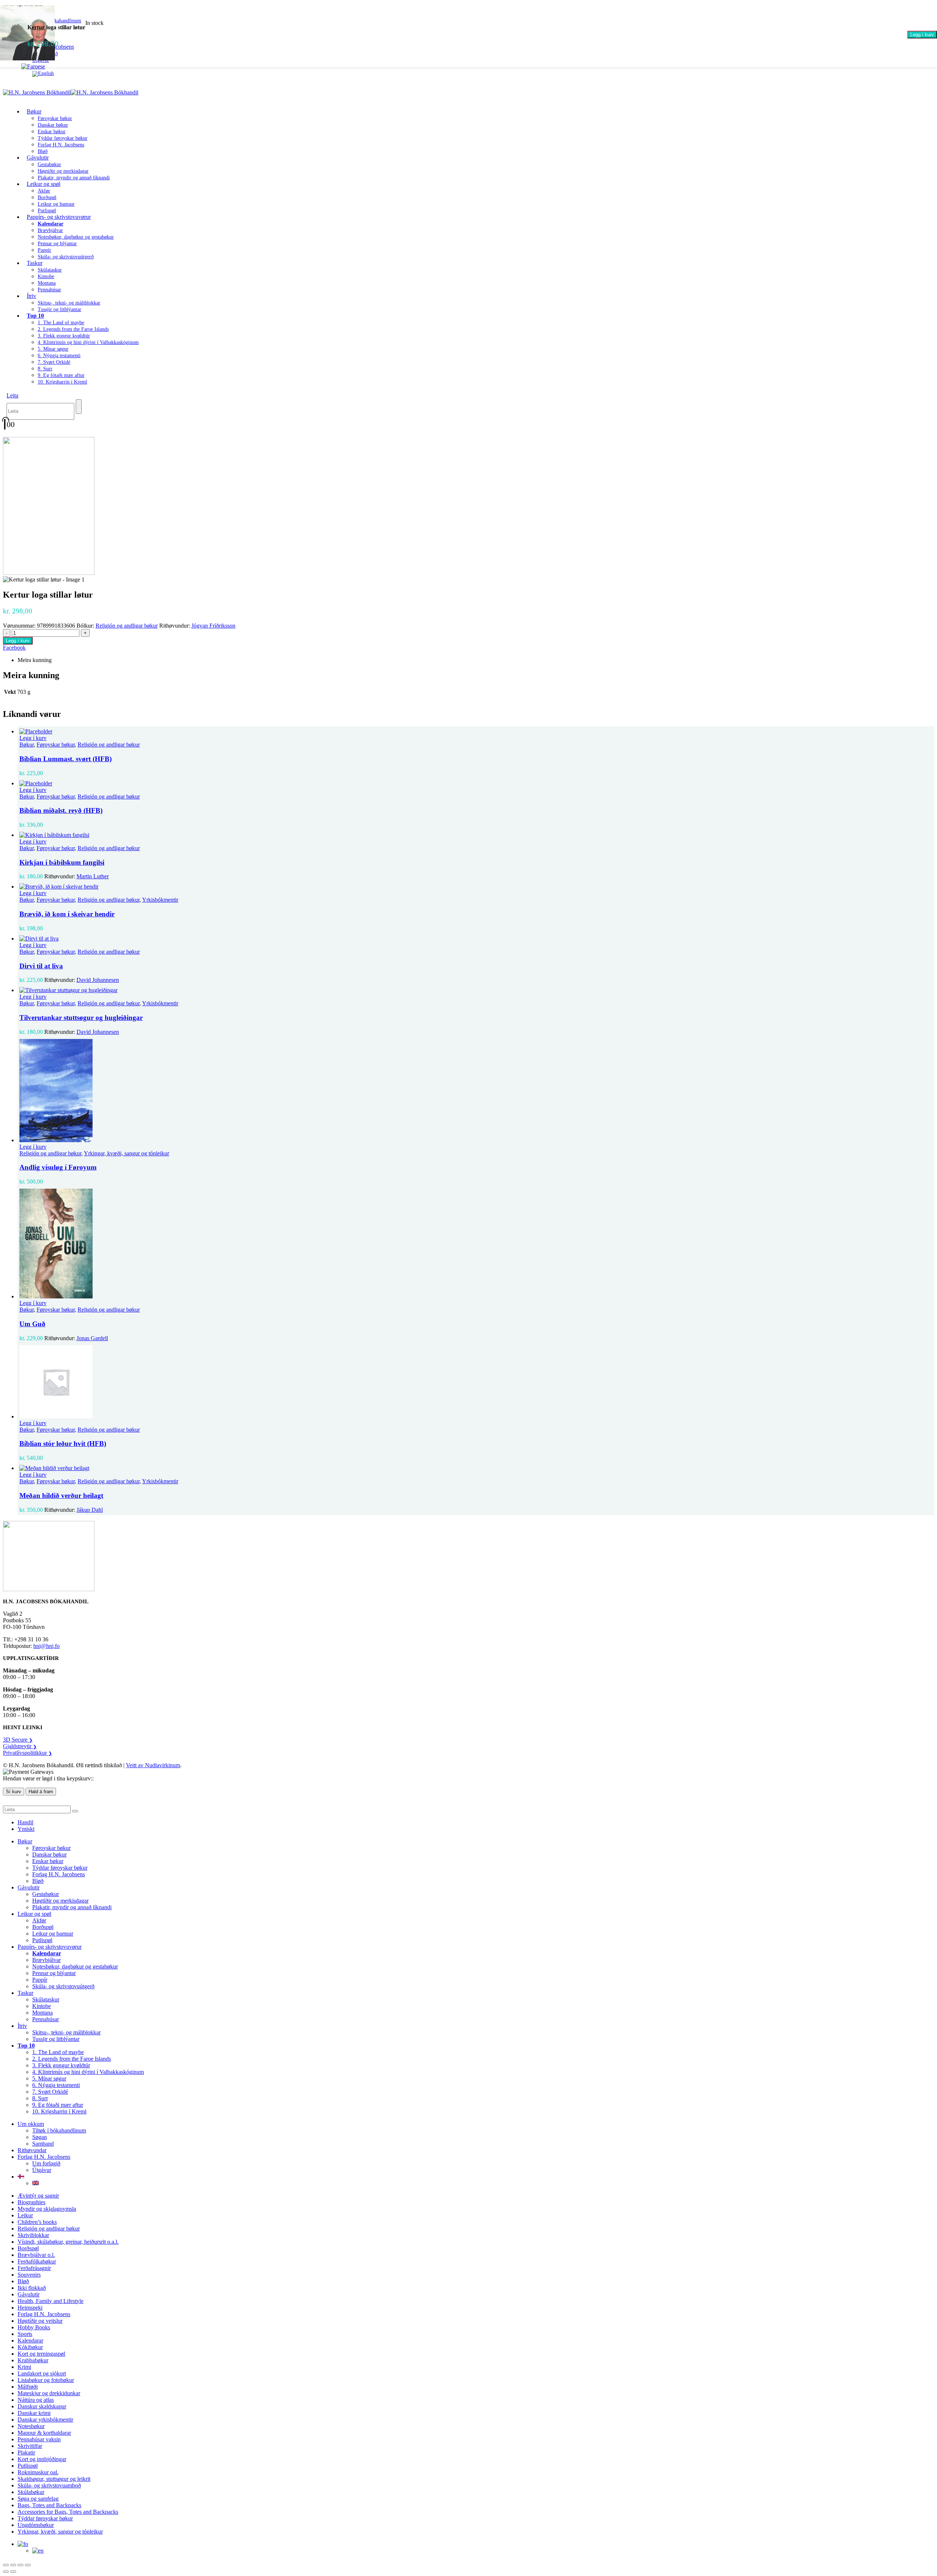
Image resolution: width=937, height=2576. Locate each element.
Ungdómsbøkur (36, 2525)
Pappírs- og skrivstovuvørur (59, 217)
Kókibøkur (30, 2347)
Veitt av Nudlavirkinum (153, 1765)
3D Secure (18, 1740)
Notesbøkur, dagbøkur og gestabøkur (76, 237)
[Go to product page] (476, 732)
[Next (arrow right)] (13, 2572)
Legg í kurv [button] (33, 738)
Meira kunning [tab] (35, 660)
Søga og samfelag (38, 2499)
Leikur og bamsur (56, 204)
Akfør (44, 191)
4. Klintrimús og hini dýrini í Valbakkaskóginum (88, 342)
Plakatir (26, 2452)
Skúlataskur (50, 270)
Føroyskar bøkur (55, 118)
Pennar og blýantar (57, 244)
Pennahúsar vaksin (39, 2439)
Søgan (40, 2137)
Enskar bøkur (52, 132)
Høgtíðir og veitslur (40, 2321)
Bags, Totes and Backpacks (49, 2505)
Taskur (35, 263)
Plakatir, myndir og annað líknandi (74, 178)
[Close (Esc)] (28, 2565)
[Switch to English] (43, 73)
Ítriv (31, 296)
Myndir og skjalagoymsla (47, 2209)
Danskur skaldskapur (42, 2406)
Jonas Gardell (92, 1338)
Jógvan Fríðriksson (213, 626)
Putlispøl (42, 1940)
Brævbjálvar (50, 230)
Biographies (31, 2202)
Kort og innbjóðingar (42, 2459)
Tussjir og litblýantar (59, 309)
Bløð (38, 1881)
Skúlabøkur (31, 2492)
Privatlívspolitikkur (27, 1753)
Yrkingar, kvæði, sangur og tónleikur (126, 1153)
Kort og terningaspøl (41, 2354)
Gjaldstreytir (20, 1746)
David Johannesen (98, 980)
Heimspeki (30, 2308)
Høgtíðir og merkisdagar (63, 171)
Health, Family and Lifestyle (51, 2301)
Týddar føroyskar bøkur (63, 138)
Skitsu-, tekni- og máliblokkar (69, 303)
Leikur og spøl (44, 184)
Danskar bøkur (53, 125)
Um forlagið (46, 2163)
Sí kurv (14, 1792)
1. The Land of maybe (61, 323)
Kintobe (46, 276)
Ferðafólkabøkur (37, 2261)
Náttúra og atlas (36, 2400)
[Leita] (79, 407)
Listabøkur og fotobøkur (46, 2380)
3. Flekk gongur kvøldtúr (64, 336)
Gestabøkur (49, 164)
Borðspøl (47, 197)
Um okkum (31, 2124)
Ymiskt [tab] (26, 1829)
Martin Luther (93, 876)
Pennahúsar (49, 290)
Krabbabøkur (33, 2360)
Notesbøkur (31, 2426)
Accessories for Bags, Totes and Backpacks (68, 2512)
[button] (12, 395)
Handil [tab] (25, 1822)
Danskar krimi (34, 2413)
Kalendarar (30, 2341)
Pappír (44, 250)
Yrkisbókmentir (160, 900)
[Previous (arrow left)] (6, 2572)
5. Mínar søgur (53, 349)
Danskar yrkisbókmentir (45, 2420)
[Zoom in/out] (6, 2565)
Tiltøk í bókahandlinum (59, 2130)
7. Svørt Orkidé (54, 362)
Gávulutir (38, 158)
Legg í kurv (922, 35)
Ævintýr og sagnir (38, 2196)
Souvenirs (29, 2275)
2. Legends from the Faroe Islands (73, 329)
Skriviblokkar (33, 2235)
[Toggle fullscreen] (13, 2565)
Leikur (25, 2215)
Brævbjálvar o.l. (36, 2255)
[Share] (20, 2565)
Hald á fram (41, 1792)
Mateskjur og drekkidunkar (49, 2393)
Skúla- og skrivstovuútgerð (66, 257)
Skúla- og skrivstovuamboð (49, 2485)
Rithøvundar (32, 2150)
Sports (25, 2334)
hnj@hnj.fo (46, 1646)
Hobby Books (34, 2327)
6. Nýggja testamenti (59, 356)
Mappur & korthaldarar (44, 2433)
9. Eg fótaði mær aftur (61, 375)
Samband (43, 2144)
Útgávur (42, 2170)
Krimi (24, 2367)
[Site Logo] (71, 92)
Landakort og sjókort (42, 2373)
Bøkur (34, 111)
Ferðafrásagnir (34, 2268)
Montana (47, 283)
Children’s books (37, 2222)
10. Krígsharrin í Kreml (62, 382)
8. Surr (45, 369)
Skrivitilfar (30, 2446)
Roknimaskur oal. (38, 2472)
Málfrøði (28, 2387)
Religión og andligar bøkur (127, 626)
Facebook (14, 648)
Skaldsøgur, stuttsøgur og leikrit (54, 2479)
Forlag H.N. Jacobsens (61, 145)
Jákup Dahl (90, 1510)
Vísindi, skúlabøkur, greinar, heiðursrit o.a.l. (68, 2242)
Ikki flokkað (32, 2288)
